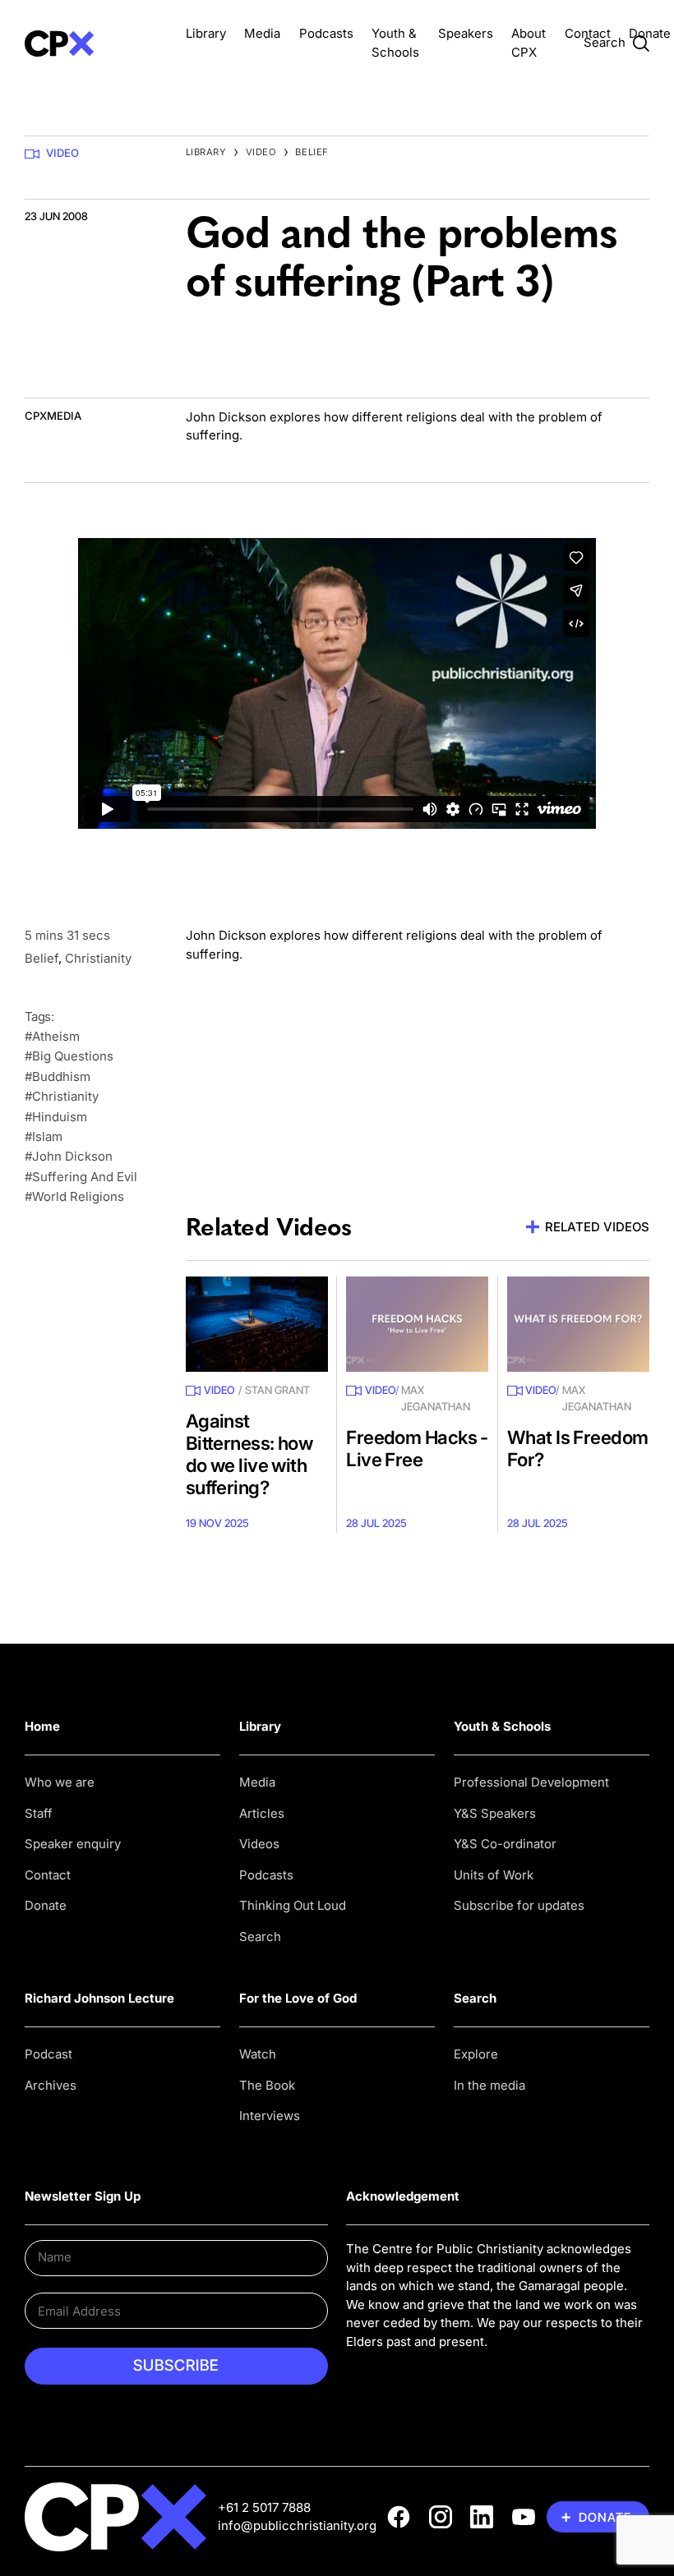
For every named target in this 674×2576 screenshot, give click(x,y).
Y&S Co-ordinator (505, 1844)
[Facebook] (399, 2517)
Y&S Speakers (495, 1813)
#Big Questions (69, 1056)
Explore (476, 2054)
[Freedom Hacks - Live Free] (417, 1324)
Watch (258, 2054)
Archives (51, 2085)
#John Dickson (69, 1156)
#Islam (44, 1136)
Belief (312, 152)
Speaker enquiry (73, 1844)
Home (42, 1726)
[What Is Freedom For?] (578, 1324)
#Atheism (52, 1036)
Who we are (60, 1782)
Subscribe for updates (519, 1905)
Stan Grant (277, 1390)
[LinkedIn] (482, 2517)
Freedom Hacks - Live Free (417, 1448)
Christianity (98, 958)
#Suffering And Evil (81, 1177)
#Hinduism (56, 1117)
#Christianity (62, 1096)
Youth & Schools (502, 1726)
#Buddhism (58, 1076)
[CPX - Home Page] (96, 43)
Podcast (48, 2054)
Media (262, 33)
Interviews (270, 2116)
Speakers (466, 33)
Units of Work (494, 1875)
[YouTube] (524, 2517)
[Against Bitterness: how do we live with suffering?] (257, 1324)
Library (206, 33)
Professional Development (531, 1782)
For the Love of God (298, 1998)
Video (62, 153)
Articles (262, 1813)
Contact (588, 33)
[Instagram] (441, 2517)
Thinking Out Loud (293, 1905)
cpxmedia (53, 416)
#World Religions (74, 1196)
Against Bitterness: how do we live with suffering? (249, 1454)
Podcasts (326, 33)
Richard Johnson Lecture (99, 1998)
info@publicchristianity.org (297, 2525)
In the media (489, 2085)
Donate (650, 33)
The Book (267, 2085)
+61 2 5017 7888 (264, 2507)
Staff (39, 1813)
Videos (259, 1844)
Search (260, 1937)
